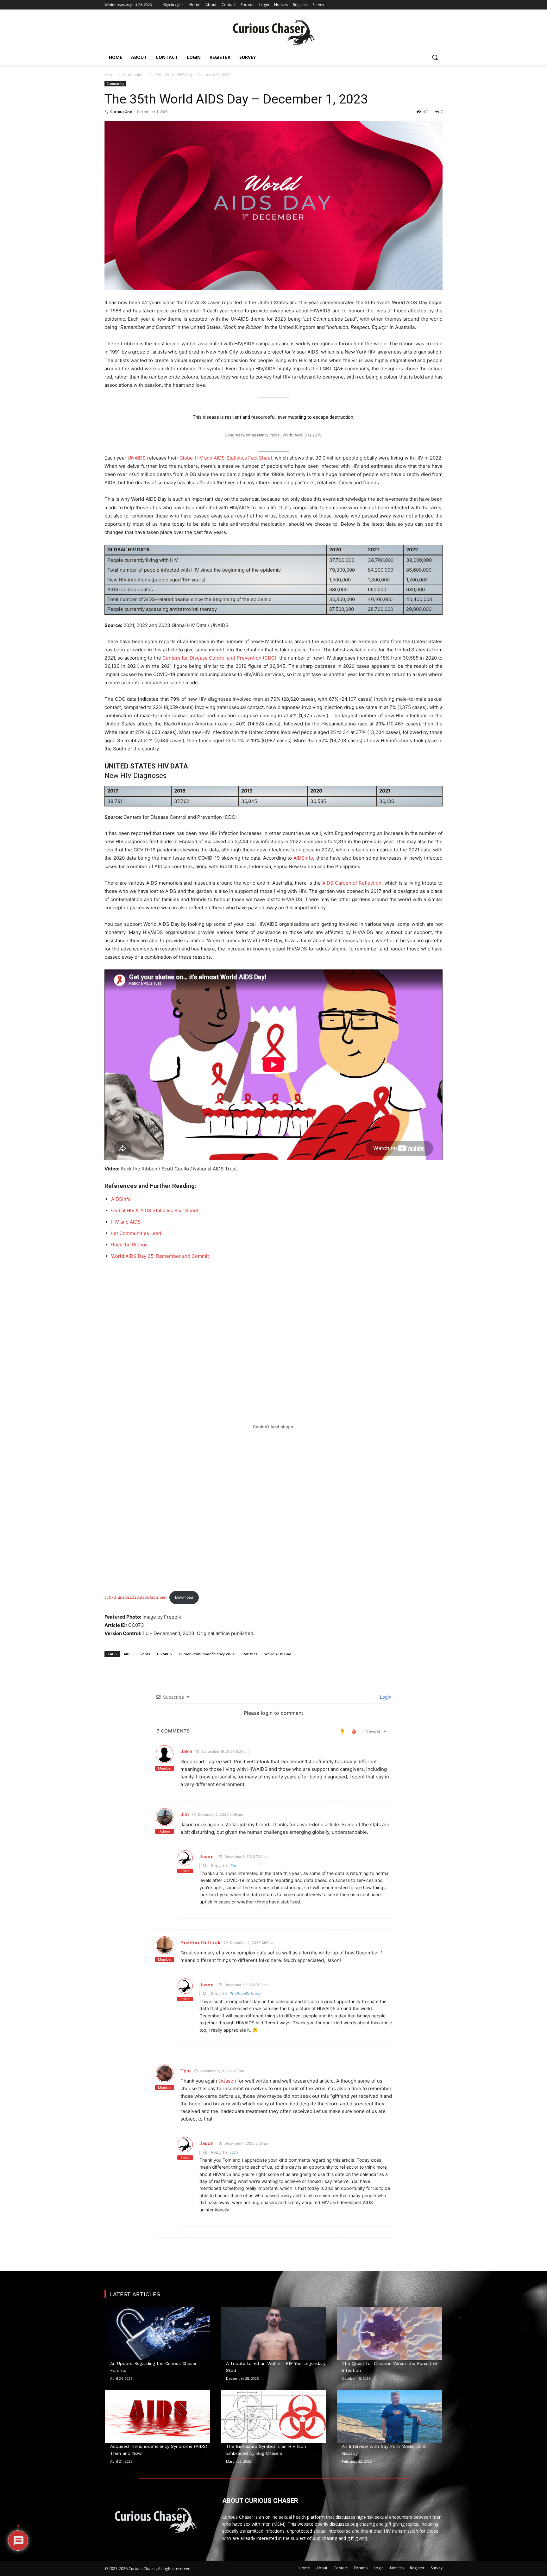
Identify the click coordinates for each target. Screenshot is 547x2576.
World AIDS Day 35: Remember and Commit (160, 1256)
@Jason (227, 2081)
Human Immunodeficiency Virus (207, 1654)
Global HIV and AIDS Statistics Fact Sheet (226, 458)
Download (184, 1597)
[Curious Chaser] (273, 33)
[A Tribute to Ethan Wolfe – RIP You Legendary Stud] (273, 2334)
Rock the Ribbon (129, 1245)
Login (385, 1697)
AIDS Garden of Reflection (352, 883)
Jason (207, 1856)
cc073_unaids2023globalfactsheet (135, 1597)
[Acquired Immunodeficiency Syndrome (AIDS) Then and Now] (158, 2416)
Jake (186, 1751)
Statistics (249, 1654)
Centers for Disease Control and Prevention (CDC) (219, 658)
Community (132, 75)
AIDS (128, 1654)
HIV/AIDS (164, 1654)
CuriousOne (121, 112)
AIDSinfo (303, 858)
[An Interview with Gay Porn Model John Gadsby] (389, 2416)
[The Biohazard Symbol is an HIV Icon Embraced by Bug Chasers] (273, 2416)
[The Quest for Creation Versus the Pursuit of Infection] (389, 2334)
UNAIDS (137, 458)
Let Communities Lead (136, 1233)
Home (110, 75)
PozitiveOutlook (201, 1943)
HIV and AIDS (126, 1222)
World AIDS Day (278, 1654)
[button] (435, 57)
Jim (185, 1814)
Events (144, 1654)
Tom (186, 2071)
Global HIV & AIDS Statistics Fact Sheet (155, 1210)
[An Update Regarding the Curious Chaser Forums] (158, 2334)
